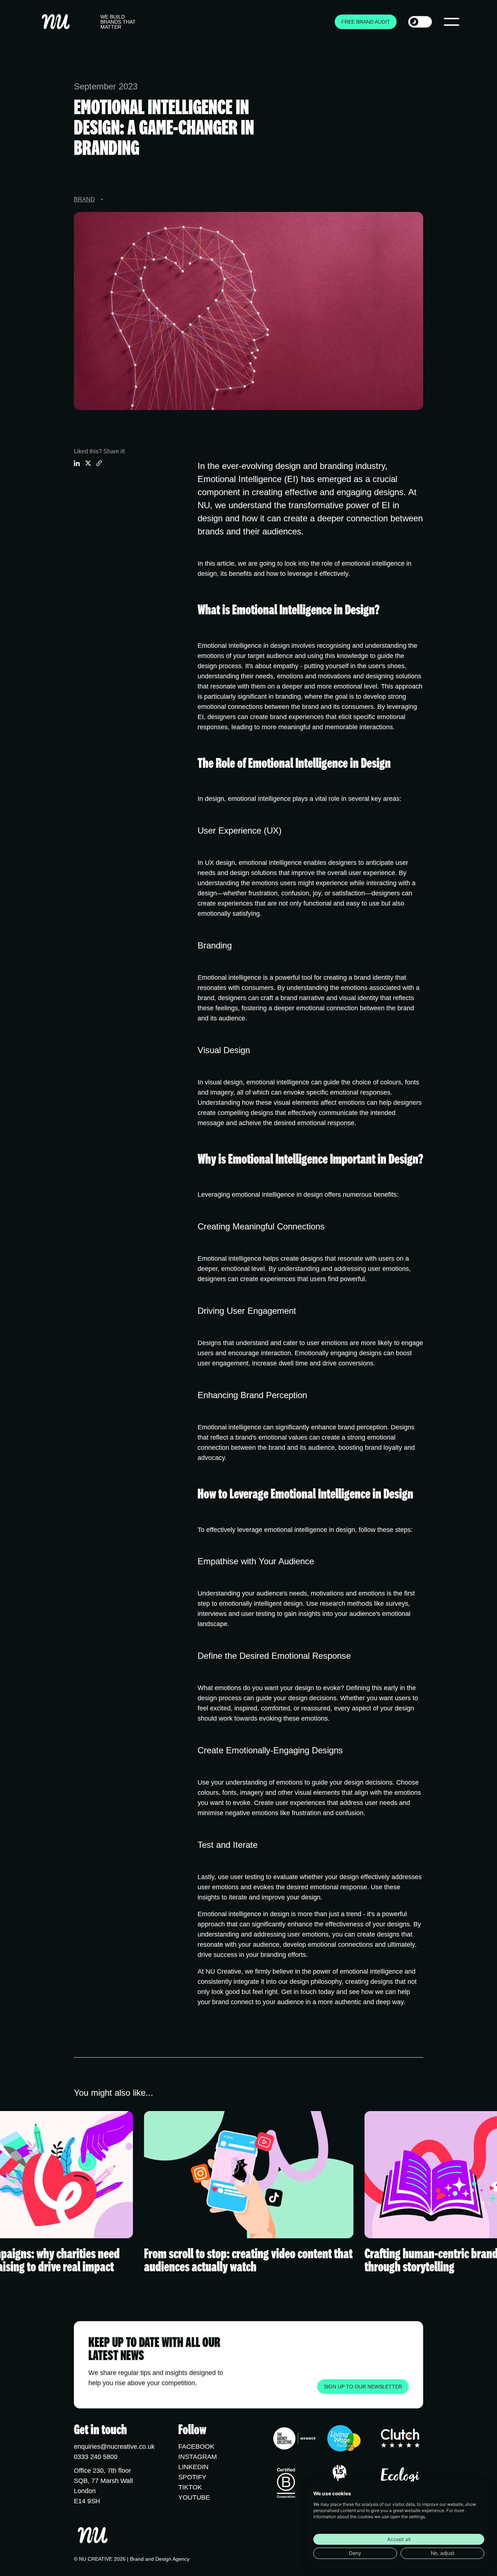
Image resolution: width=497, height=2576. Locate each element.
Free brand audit (366, 22)
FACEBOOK (196, 2447)
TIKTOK (190, 2487)
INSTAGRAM (198, 2457)
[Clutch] (400, 2440)
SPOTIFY (192, 2477)
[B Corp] (286, 2483)
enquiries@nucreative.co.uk (114, 2447)
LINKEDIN (193, 2467)
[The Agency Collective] (294, 2440)
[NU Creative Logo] (56, 22)
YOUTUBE (194, 2497)
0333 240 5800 (96, 2457)
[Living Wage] (344, 2440)
